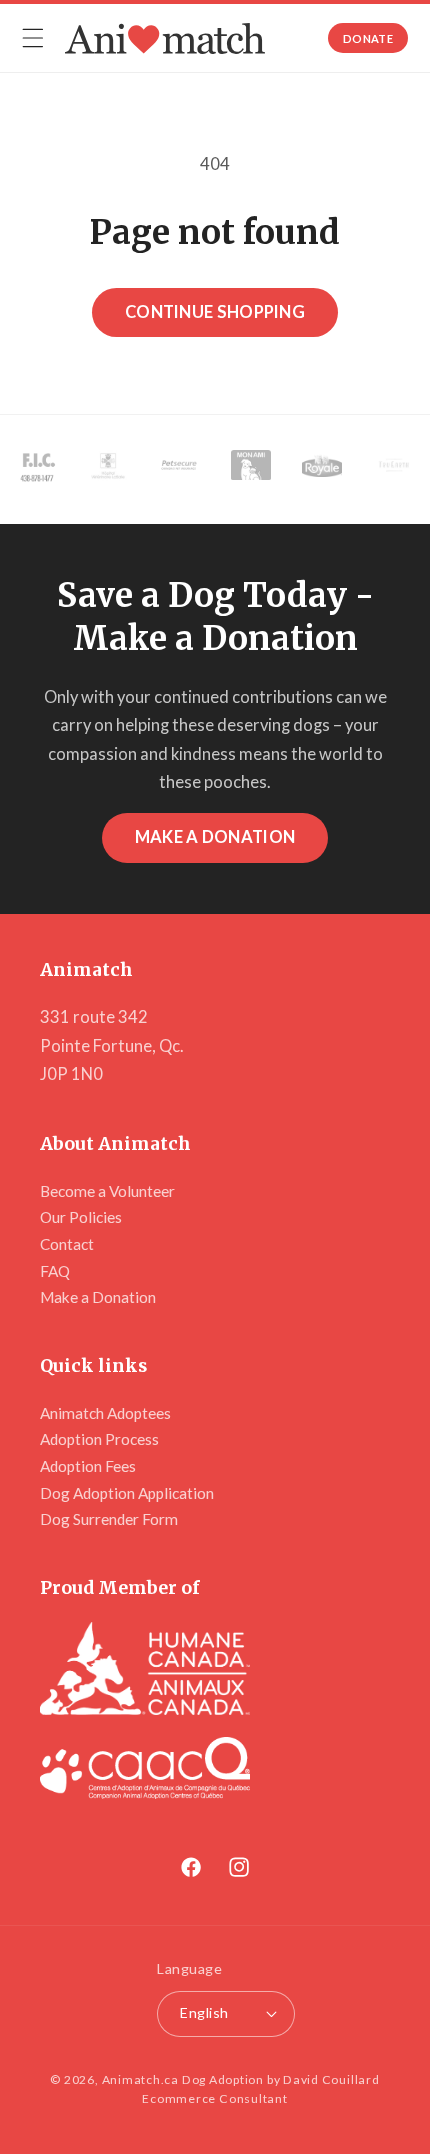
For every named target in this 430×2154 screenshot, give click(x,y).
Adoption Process (99, 1439)
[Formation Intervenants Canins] (37, 469)
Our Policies (81, 1217)
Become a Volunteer (107, 1191)
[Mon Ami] (251, 469)
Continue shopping (215, 312)
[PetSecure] (179, 469)
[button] (33, 38)
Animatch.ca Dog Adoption (183, 2079)
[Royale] (322, 469)
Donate (368, 38)
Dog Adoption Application (127, 1493)
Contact (67, 1244)
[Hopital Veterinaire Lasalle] (108, 469)
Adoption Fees (88, 1466)
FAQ (55, 1271)
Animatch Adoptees (105, 1413)
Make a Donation (215, 837)
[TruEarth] (394, 469)
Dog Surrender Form (109, 1519)
